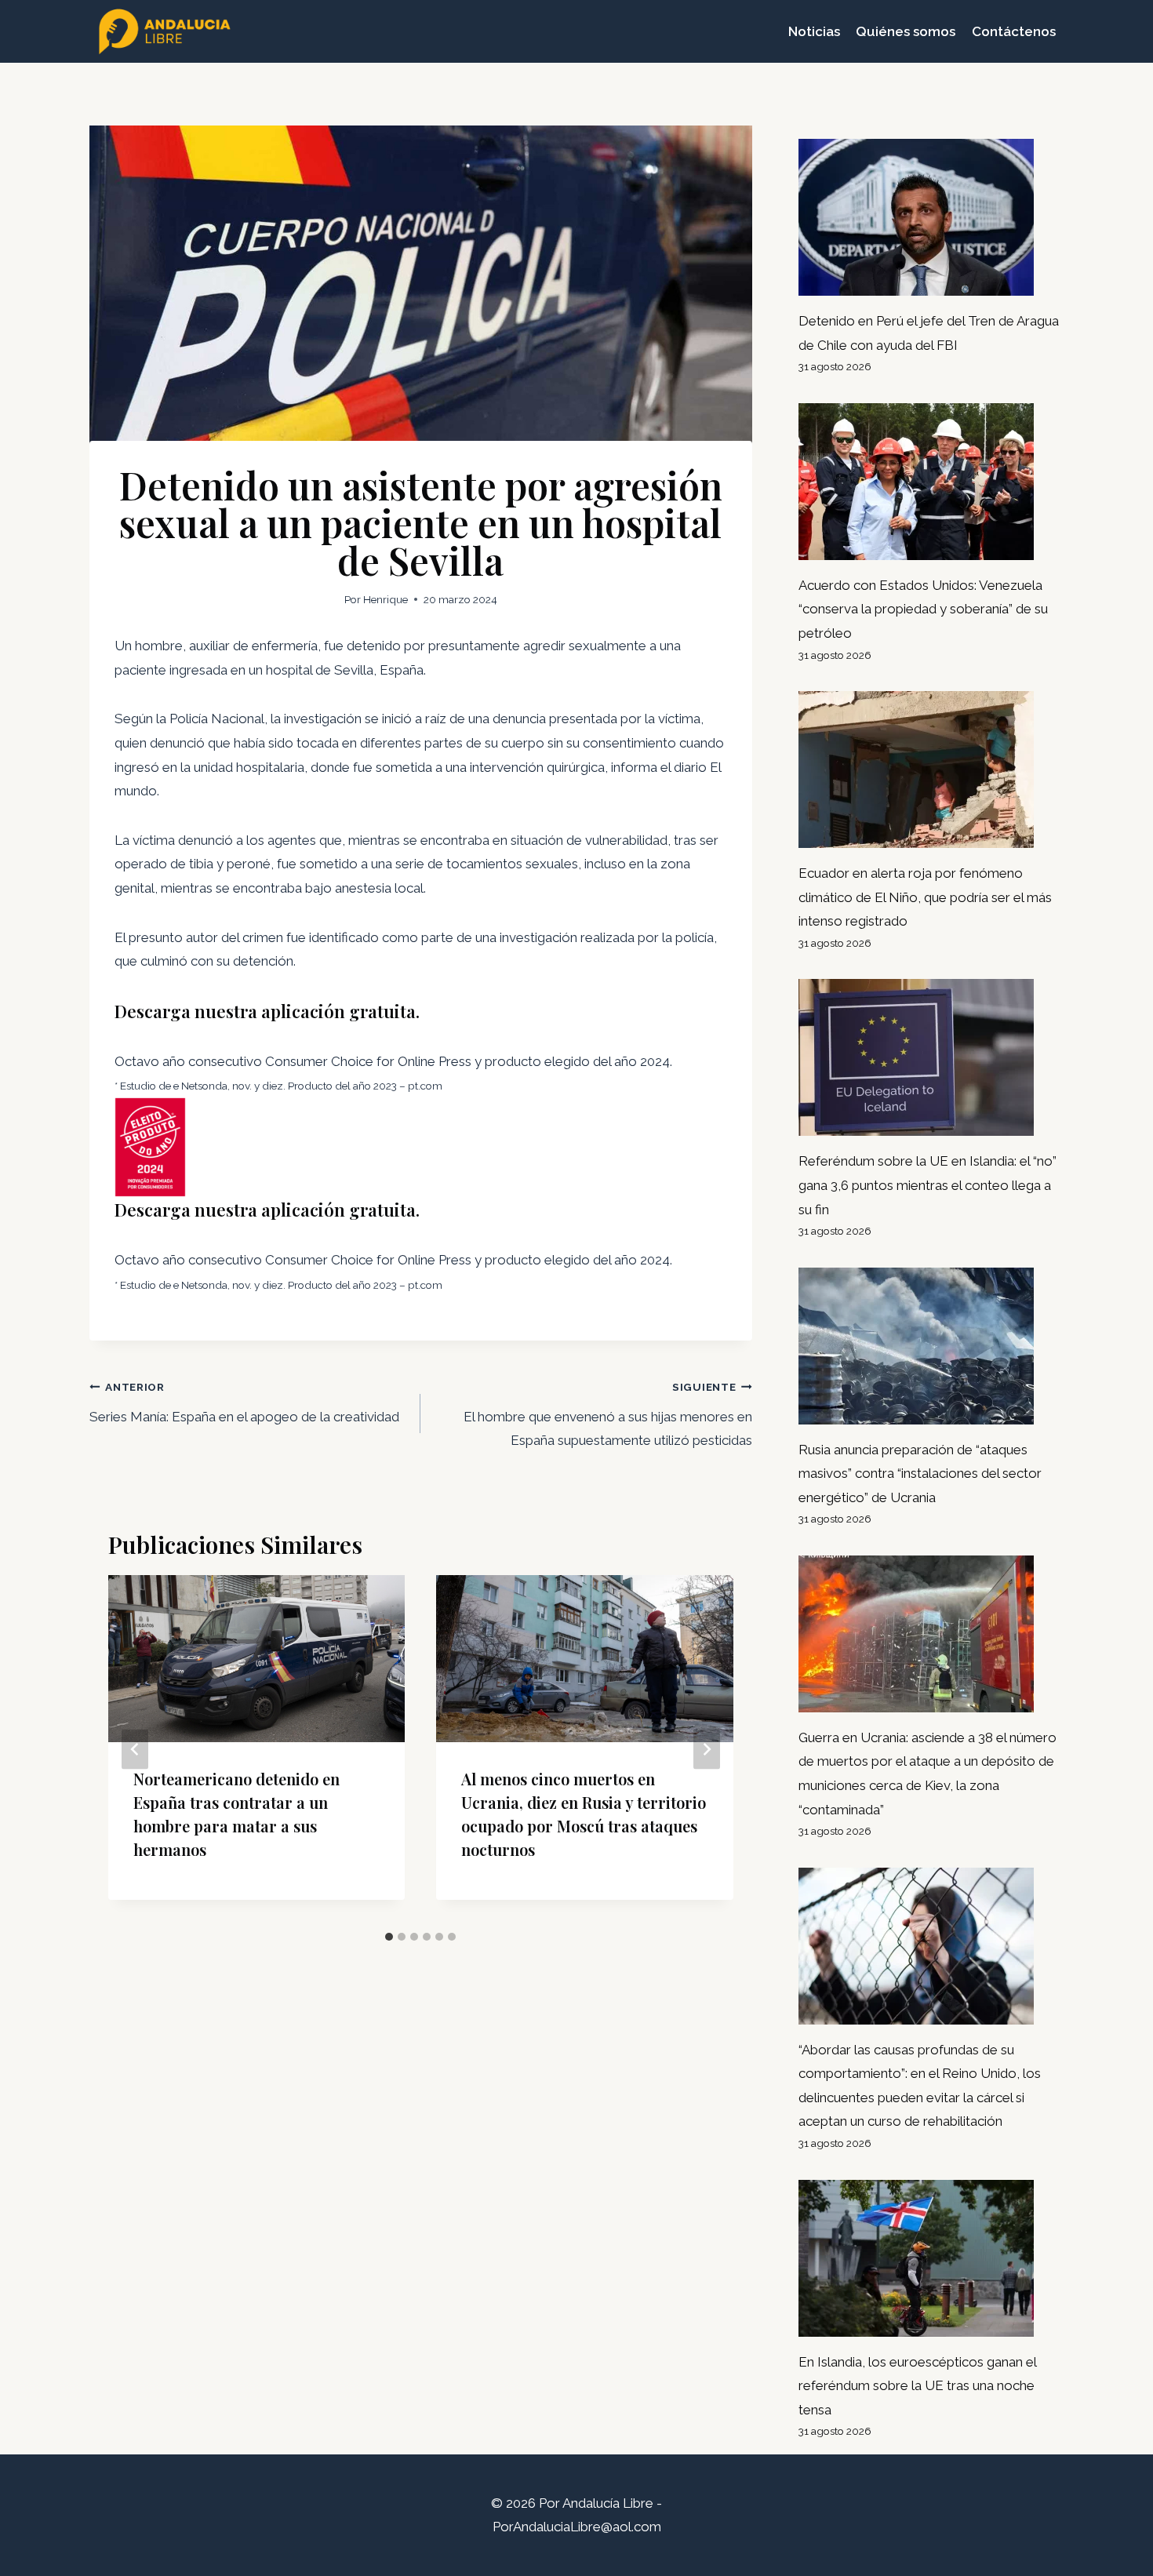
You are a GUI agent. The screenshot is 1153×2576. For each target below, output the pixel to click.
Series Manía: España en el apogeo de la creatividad (244, 1403)
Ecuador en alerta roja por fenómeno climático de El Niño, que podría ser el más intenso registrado (925, 897)
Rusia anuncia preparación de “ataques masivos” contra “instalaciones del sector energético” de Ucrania (920, 1474)
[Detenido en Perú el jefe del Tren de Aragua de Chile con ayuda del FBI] (931, 217)
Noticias (814, 31)
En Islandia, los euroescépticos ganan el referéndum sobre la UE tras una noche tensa (918, 2386)
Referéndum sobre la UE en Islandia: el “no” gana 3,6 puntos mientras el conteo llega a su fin (927, 1185)
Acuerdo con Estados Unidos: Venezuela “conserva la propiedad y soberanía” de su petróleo (923, 609)
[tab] (389, 1937)
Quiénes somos (906, 31)
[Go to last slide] (135, 1749)
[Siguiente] (707, 1749)
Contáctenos (1014, 31)
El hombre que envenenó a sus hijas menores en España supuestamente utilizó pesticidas (607, 1415)
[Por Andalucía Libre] (168, 31)
